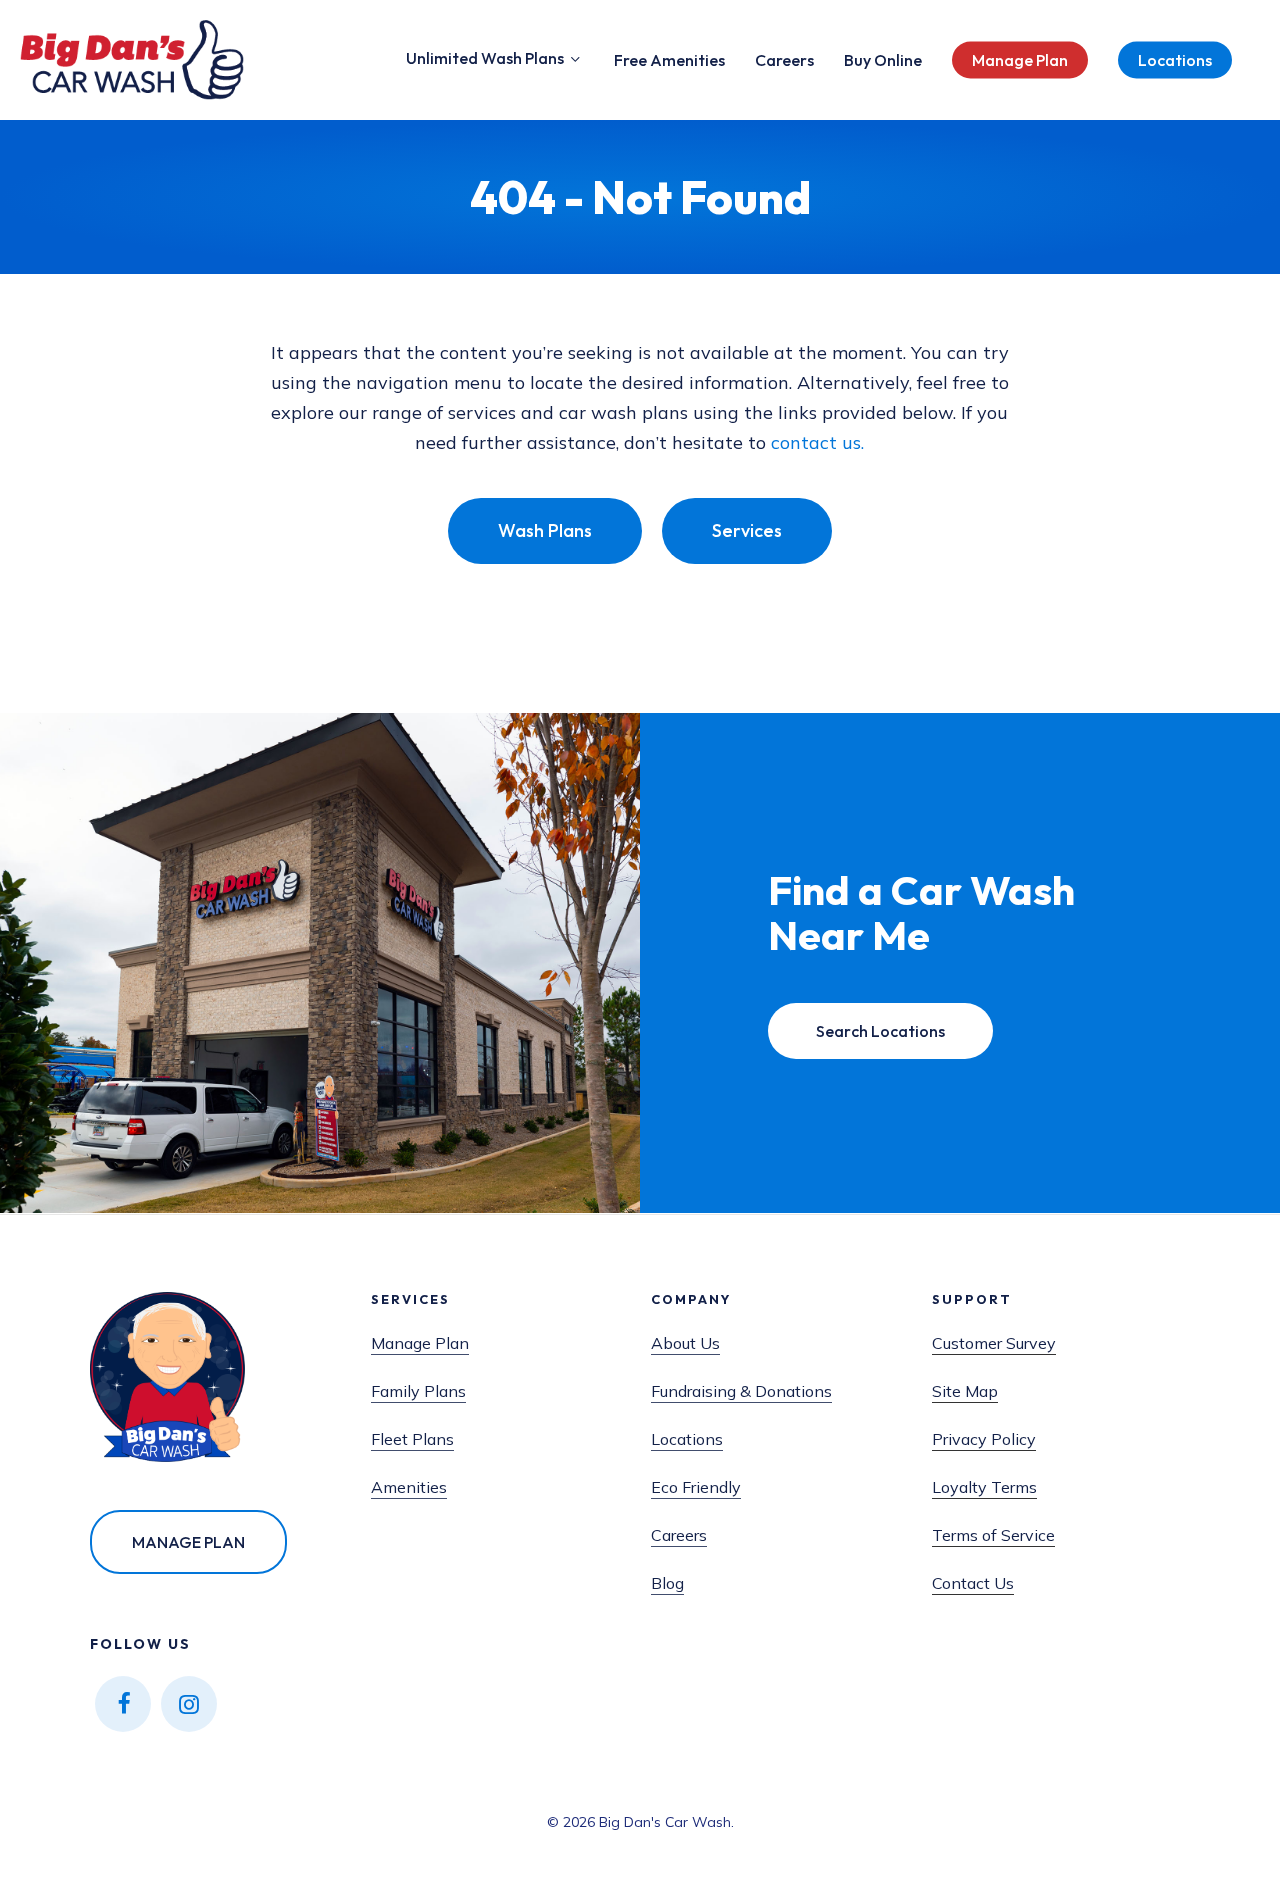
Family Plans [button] (418, 1391)
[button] (545, 531)
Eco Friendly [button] (696, 1487)
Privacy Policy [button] (984, 1439)
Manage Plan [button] (420, 1343)
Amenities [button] (409, 1487)
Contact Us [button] (973, 1583)
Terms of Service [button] (993, 1535)
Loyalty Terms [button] (984, 1487)
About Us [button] (685, 1343)
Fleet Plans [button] (412, 1439)
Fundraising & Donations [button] (741, 1391)
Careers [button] (679, 1535)
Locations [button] (687, 1439)
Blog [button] (667, 1583)
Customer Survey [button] (994, 1343)
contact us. (817, 442)
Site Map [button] (965, 1391)
